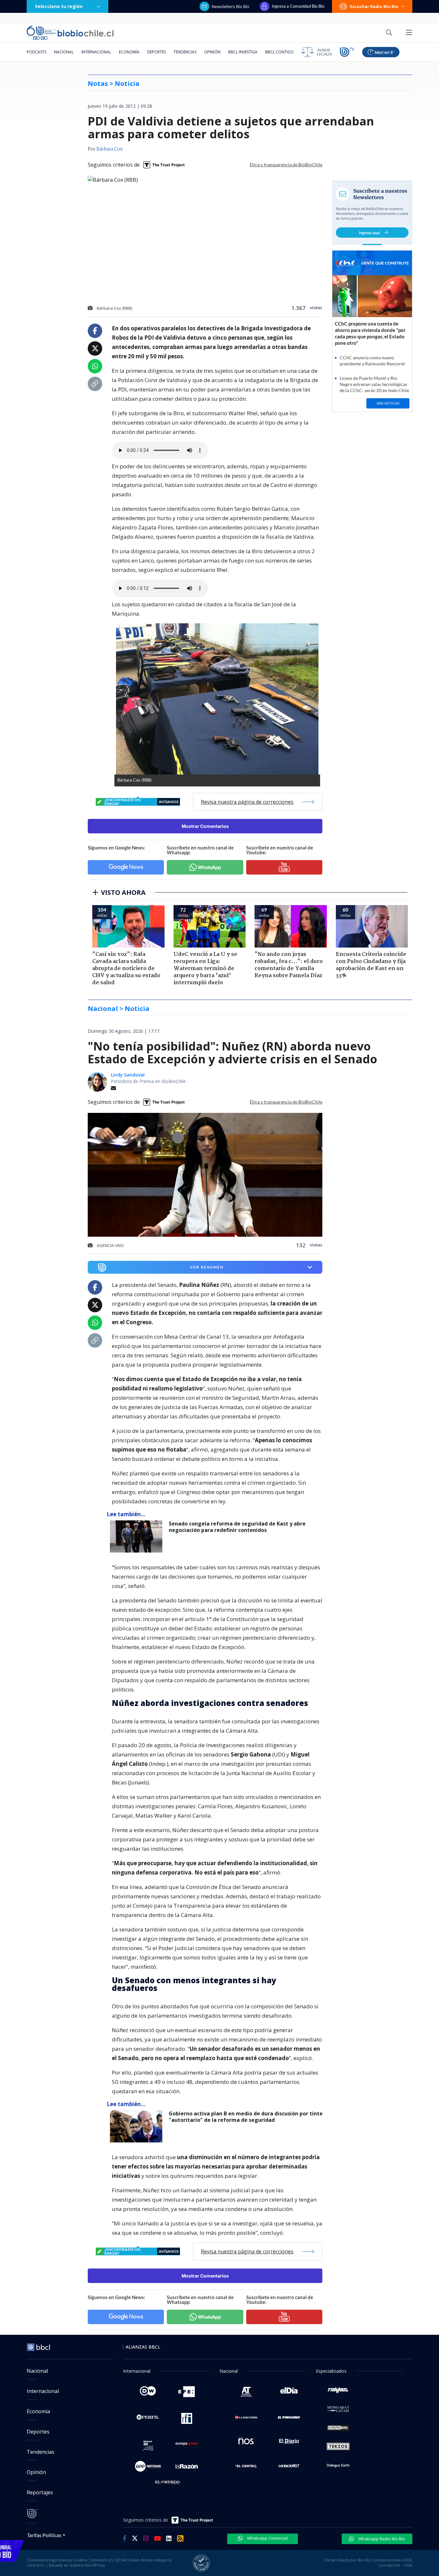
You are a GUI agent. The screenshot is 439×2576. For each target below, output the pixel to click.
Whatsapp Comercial (267, 2538)
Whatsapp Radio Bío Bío (381, 2539)
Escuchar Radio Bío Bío (374, 6)
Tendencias (185, 52)
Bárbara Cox (110, 149)
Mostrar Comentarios (205, 826)
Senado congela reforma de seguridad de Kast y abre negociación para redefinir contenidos (237, 1527)
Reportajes (40, 2492)
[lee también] (138, 1536)
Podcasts (36, 52)
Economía (129, 52)
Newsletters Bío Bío (231, 6)
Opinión (212, 52)
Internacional (96, 52)
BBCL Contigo (279, 52)
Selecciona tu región (59, 6)
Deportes (157, 52)
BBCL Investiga (243, 52)
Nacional (64, 52)
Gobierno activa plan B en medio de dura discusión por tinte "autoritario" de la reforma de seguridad (246, 2117)
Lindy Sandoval (128, 1075)
